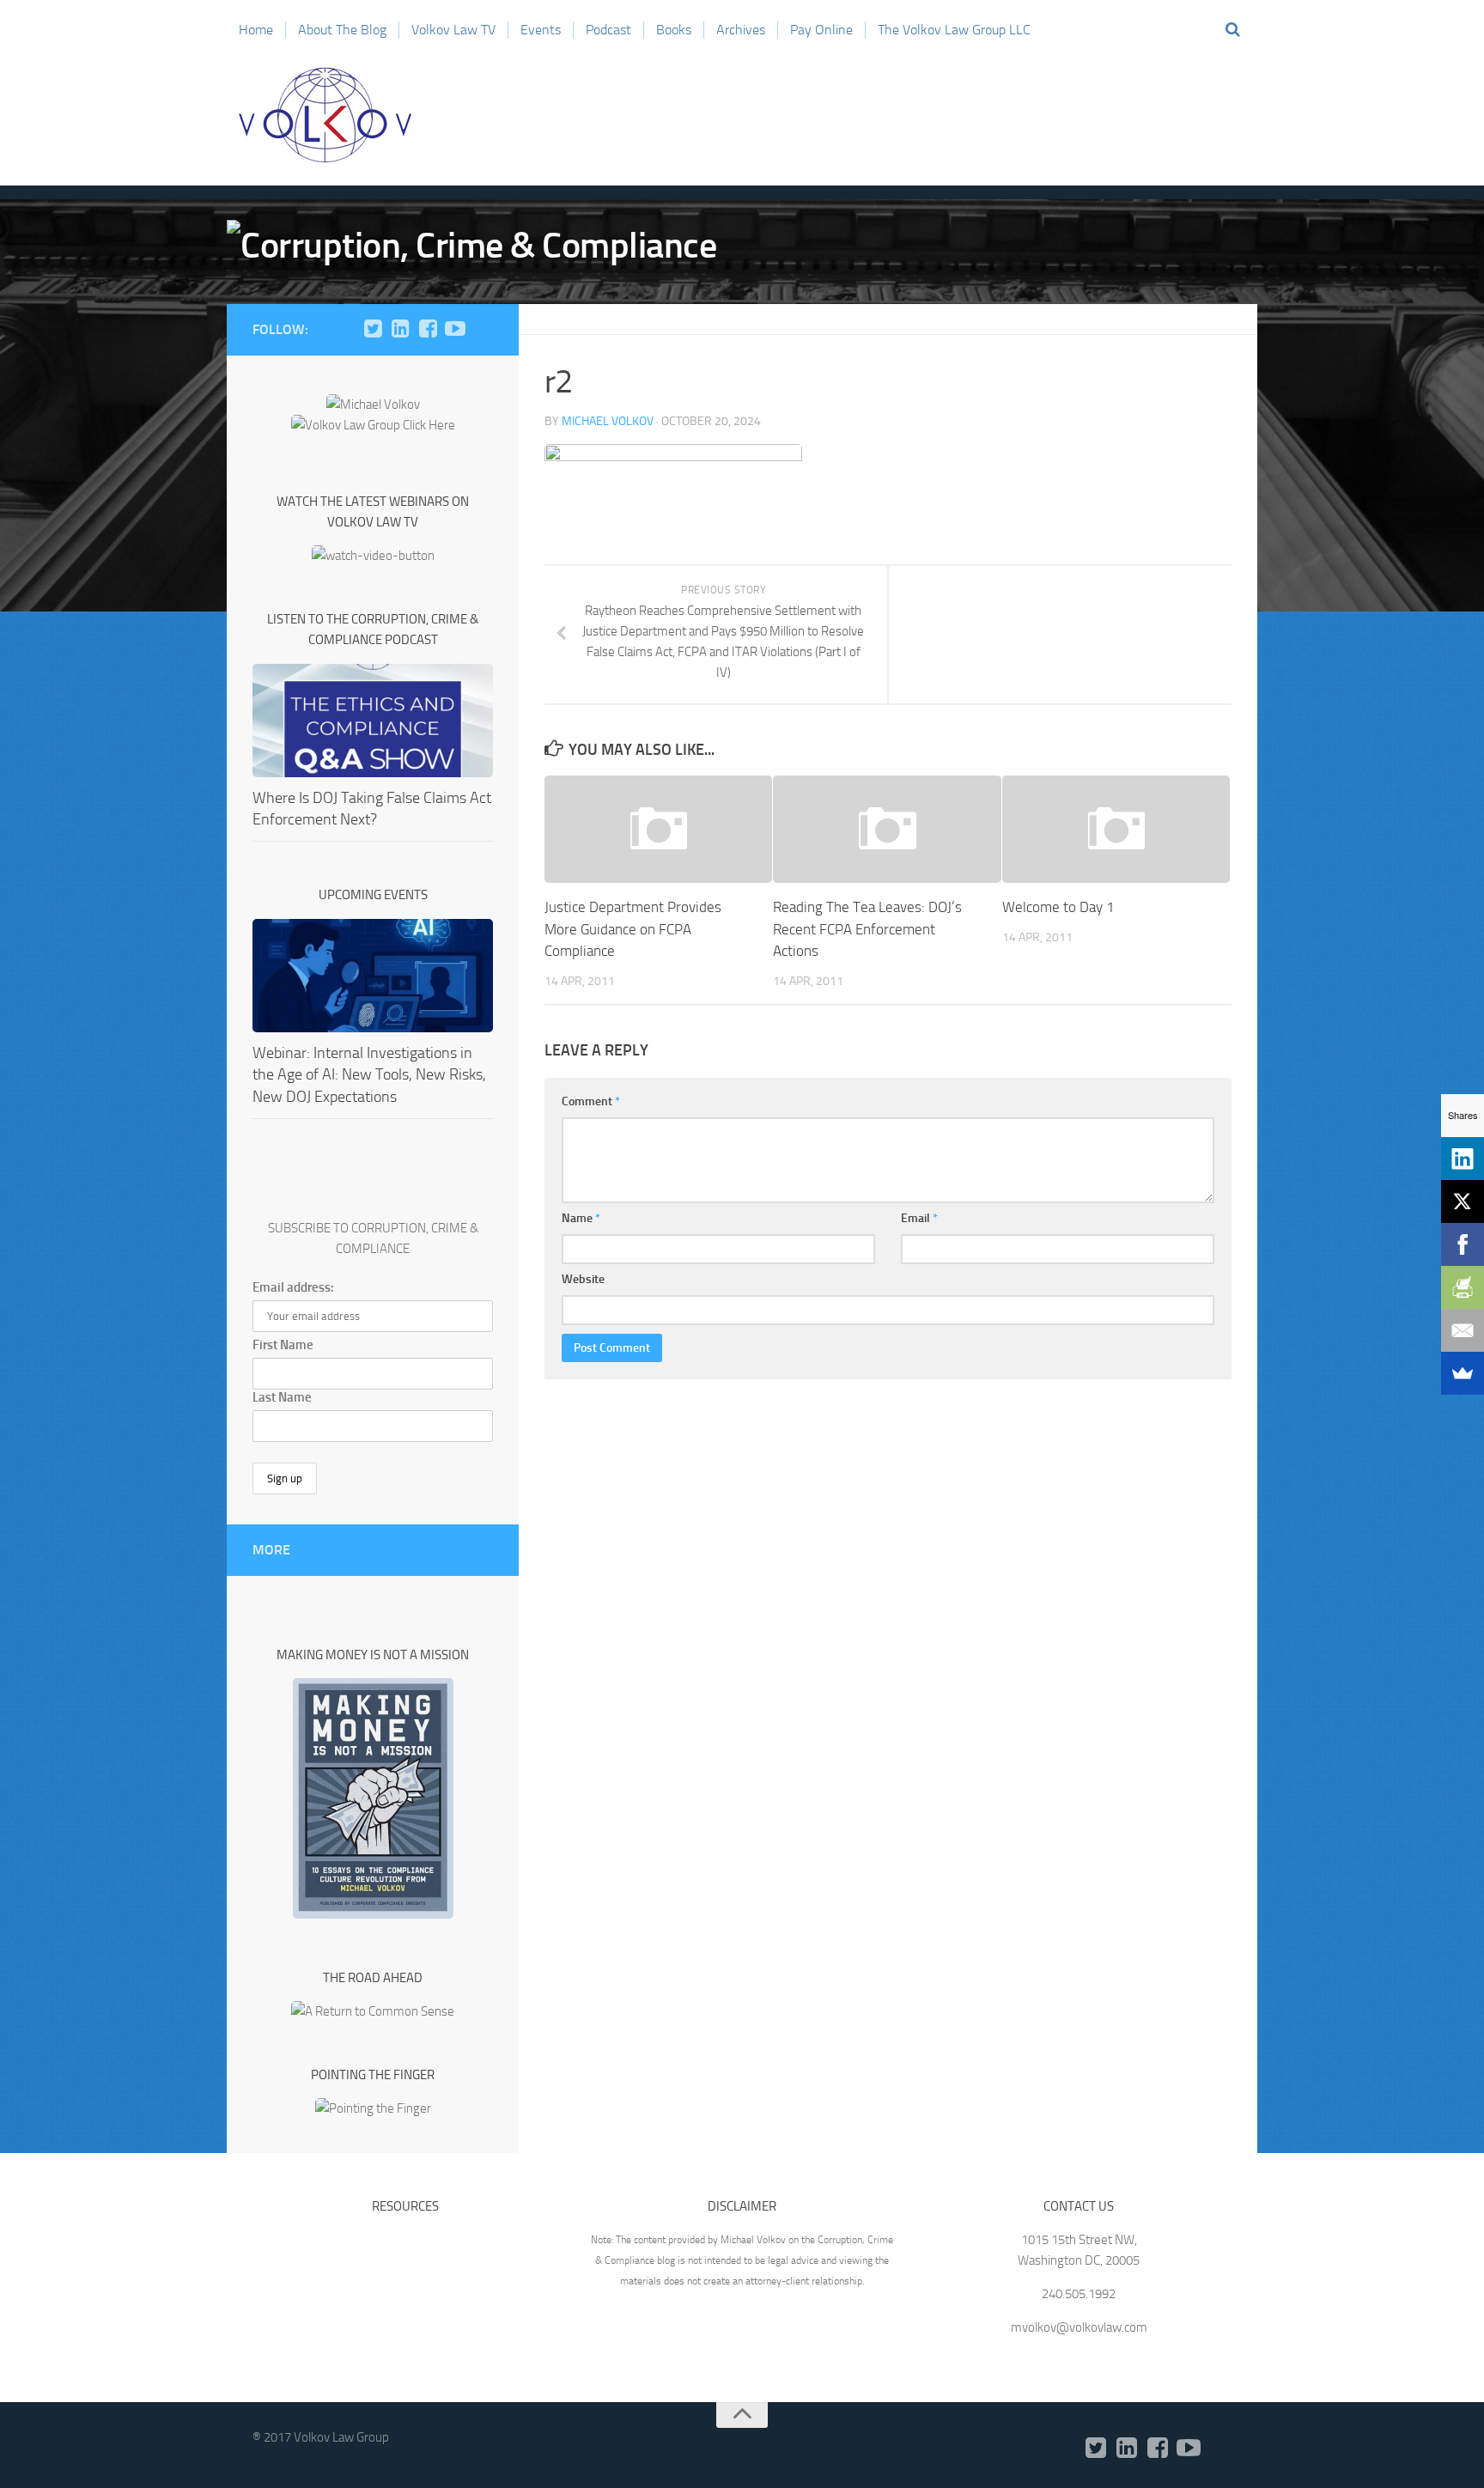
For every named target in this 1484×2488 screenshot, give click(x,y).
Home (256, 30)
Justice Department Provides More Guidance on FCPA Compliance (633, 929)
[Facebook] (428, 329)
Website (583, 1279)
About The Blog (342, 30)
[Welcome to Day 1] (1116, 829)
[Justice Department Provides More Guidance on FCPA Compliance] (658, 829)
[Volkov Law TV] (455, 329)
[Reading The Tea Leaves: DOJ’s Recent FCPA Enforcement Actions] (887, 829)
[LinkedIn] (400, 329)
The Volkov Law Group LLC (954, 30)
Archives (741, 30)
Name (581, 1218)
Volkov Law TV (453, 30)
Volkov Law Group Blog (325, 115)
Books (674, 30)
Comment (591, 1101)
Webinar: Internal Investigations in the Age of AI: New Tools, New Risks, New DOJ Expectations (369, 1074)
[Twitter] (373, 329)
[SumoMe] (1463, 1373)
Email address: (293, 1287)
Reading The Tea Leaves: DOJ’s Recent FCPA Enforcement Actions (867, 929)
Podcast (608, 30)
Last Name (282, 1397)
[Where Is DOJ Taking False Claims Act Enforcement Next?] (373, 721)
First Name (283, 1345)
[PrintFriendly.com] (1463, 1287)
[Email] (1463, 1330)
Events (541, 30)
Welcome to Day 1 (1058, 907)
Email (919, 1218)
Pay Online (821, 30)
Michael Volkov (608, 421)
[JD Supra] (483, 329)
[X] (1463, 1201)
